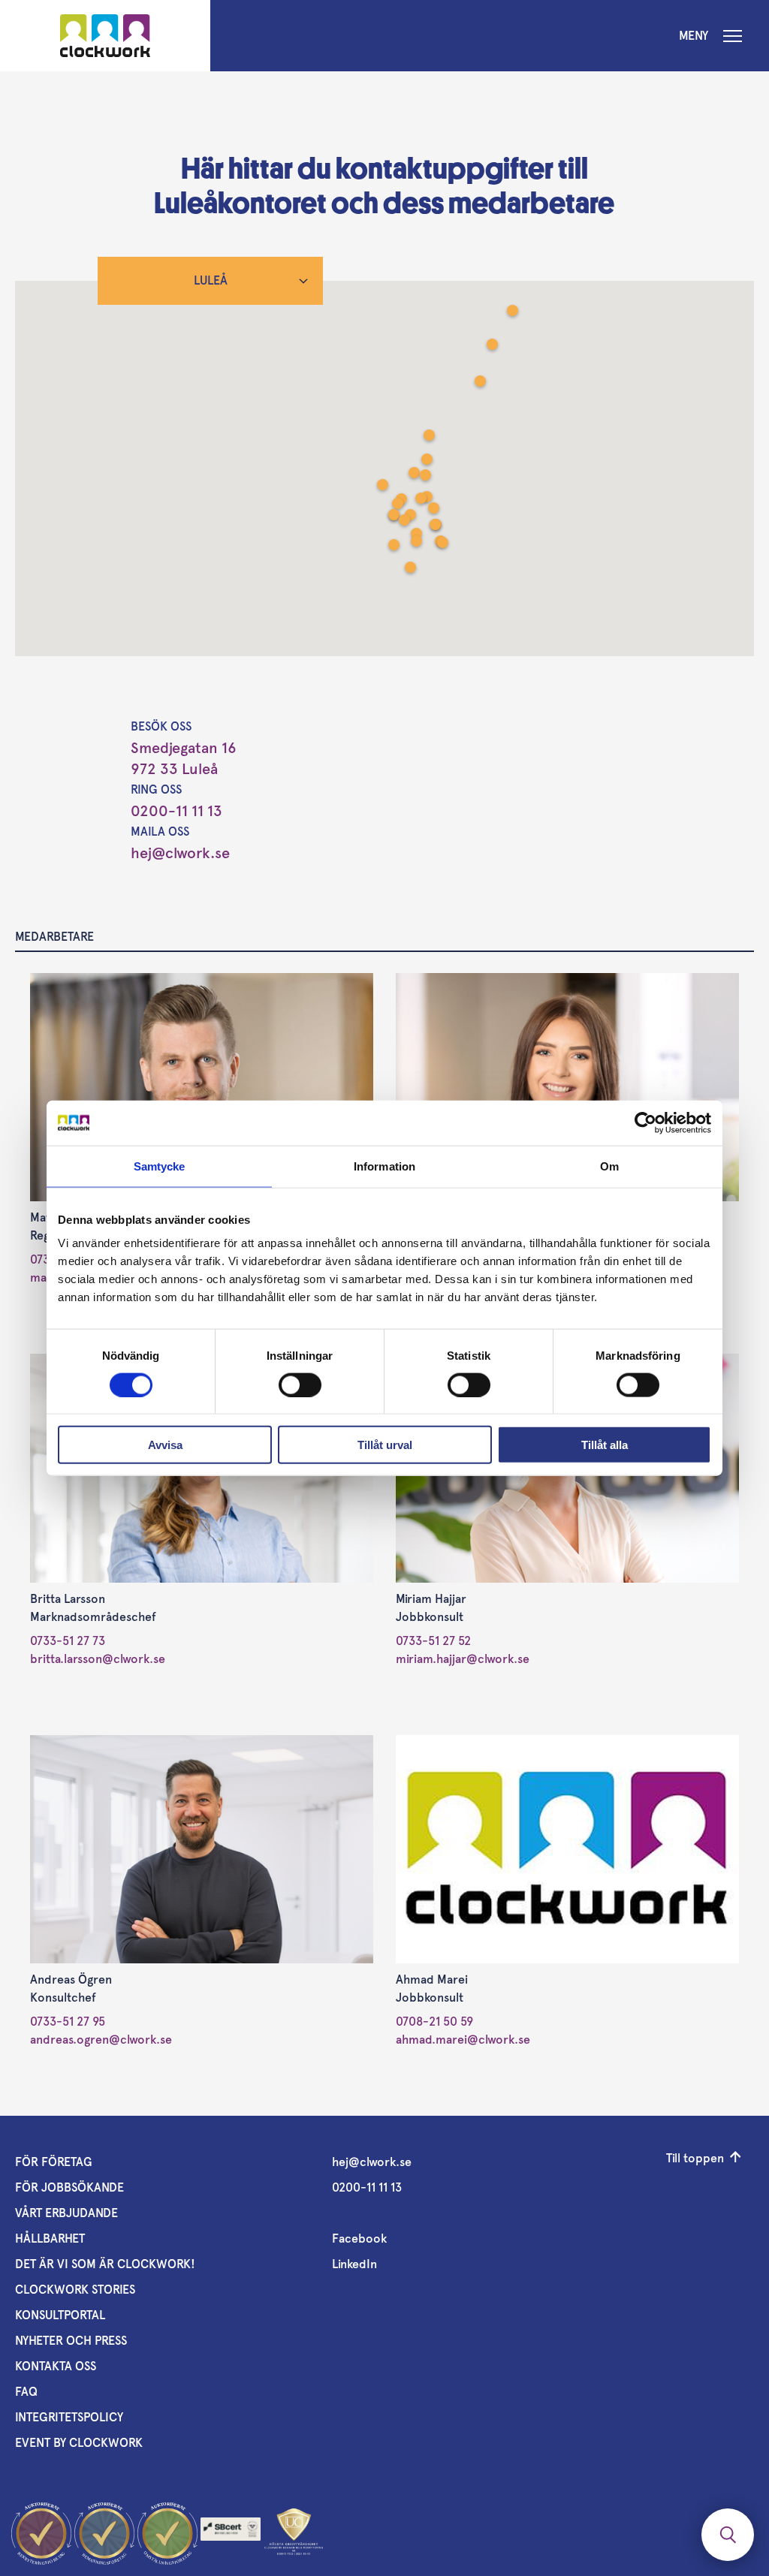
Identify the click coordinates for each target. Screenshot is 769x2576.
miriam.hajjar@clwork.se (463, 1659)
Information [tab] (384, 1166)
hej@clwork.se (180, 853)
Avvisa (165, 1445)
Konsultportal (60, 2315)
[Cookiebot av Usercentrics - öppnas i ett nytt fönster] (645, 1122)
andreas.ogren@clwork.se (101, 2040)
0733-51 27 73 (68, 1641)
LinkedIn (354, 2264)
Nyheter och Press (71, 2341)
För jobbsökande (69, 2187)
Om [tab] (609, 1166)
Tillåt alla (605, 1445)
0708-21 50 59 (434, 2022)
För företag (54, 2162)
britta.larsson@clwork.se (98, 1659)
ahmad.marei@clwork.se (463, 2040)
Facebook (359, 2239)
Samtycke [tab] (160, 1166)
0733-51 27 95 (68, 2022)
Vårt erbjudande (66, 2213)
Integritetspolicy (69, 2417)
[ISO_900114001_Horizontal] (231, 2533)
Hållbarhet (50, 2239)
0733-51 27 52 (433, 1641)
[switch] (300, 1384)
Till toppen (695, 2158)
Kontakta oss (56, 2366)
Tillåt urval (385, 1445)
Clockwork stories (75, 2290)
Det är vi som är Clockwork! (105, 2264)
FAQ (26, 2392)
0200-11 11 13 (176, 811)
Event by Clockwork (79, 2443)
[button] (416, 542)
